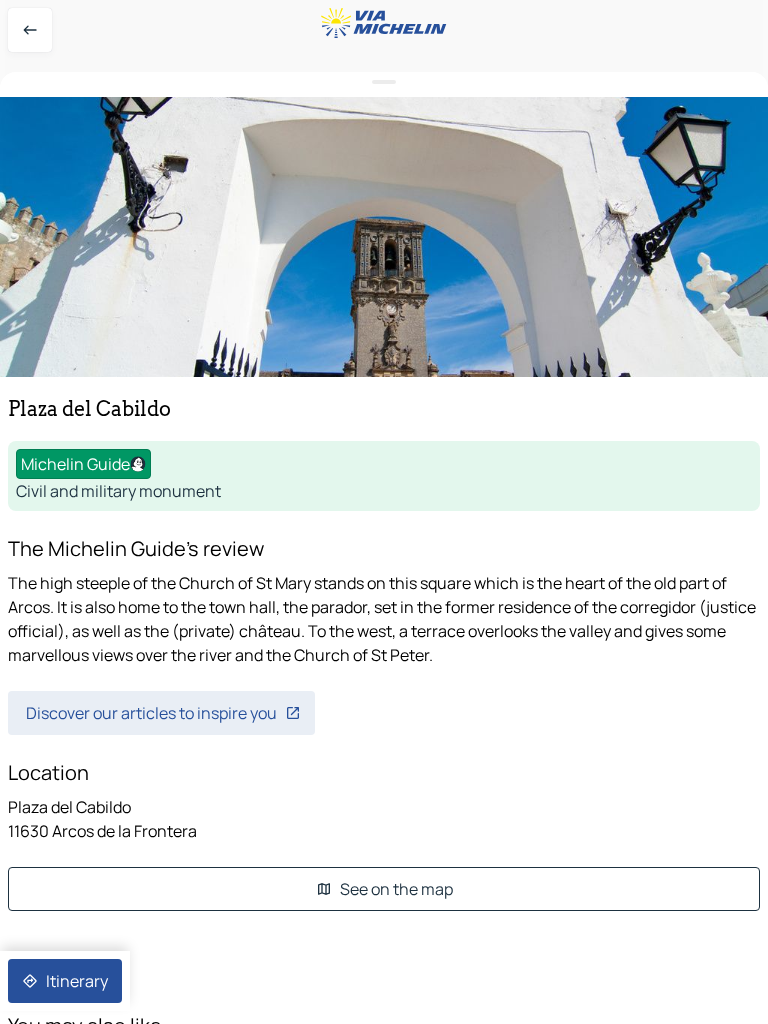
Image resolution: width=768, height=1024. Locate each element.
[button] (384, 237)
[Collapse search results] (384, 82)
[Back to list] (30, 30)
